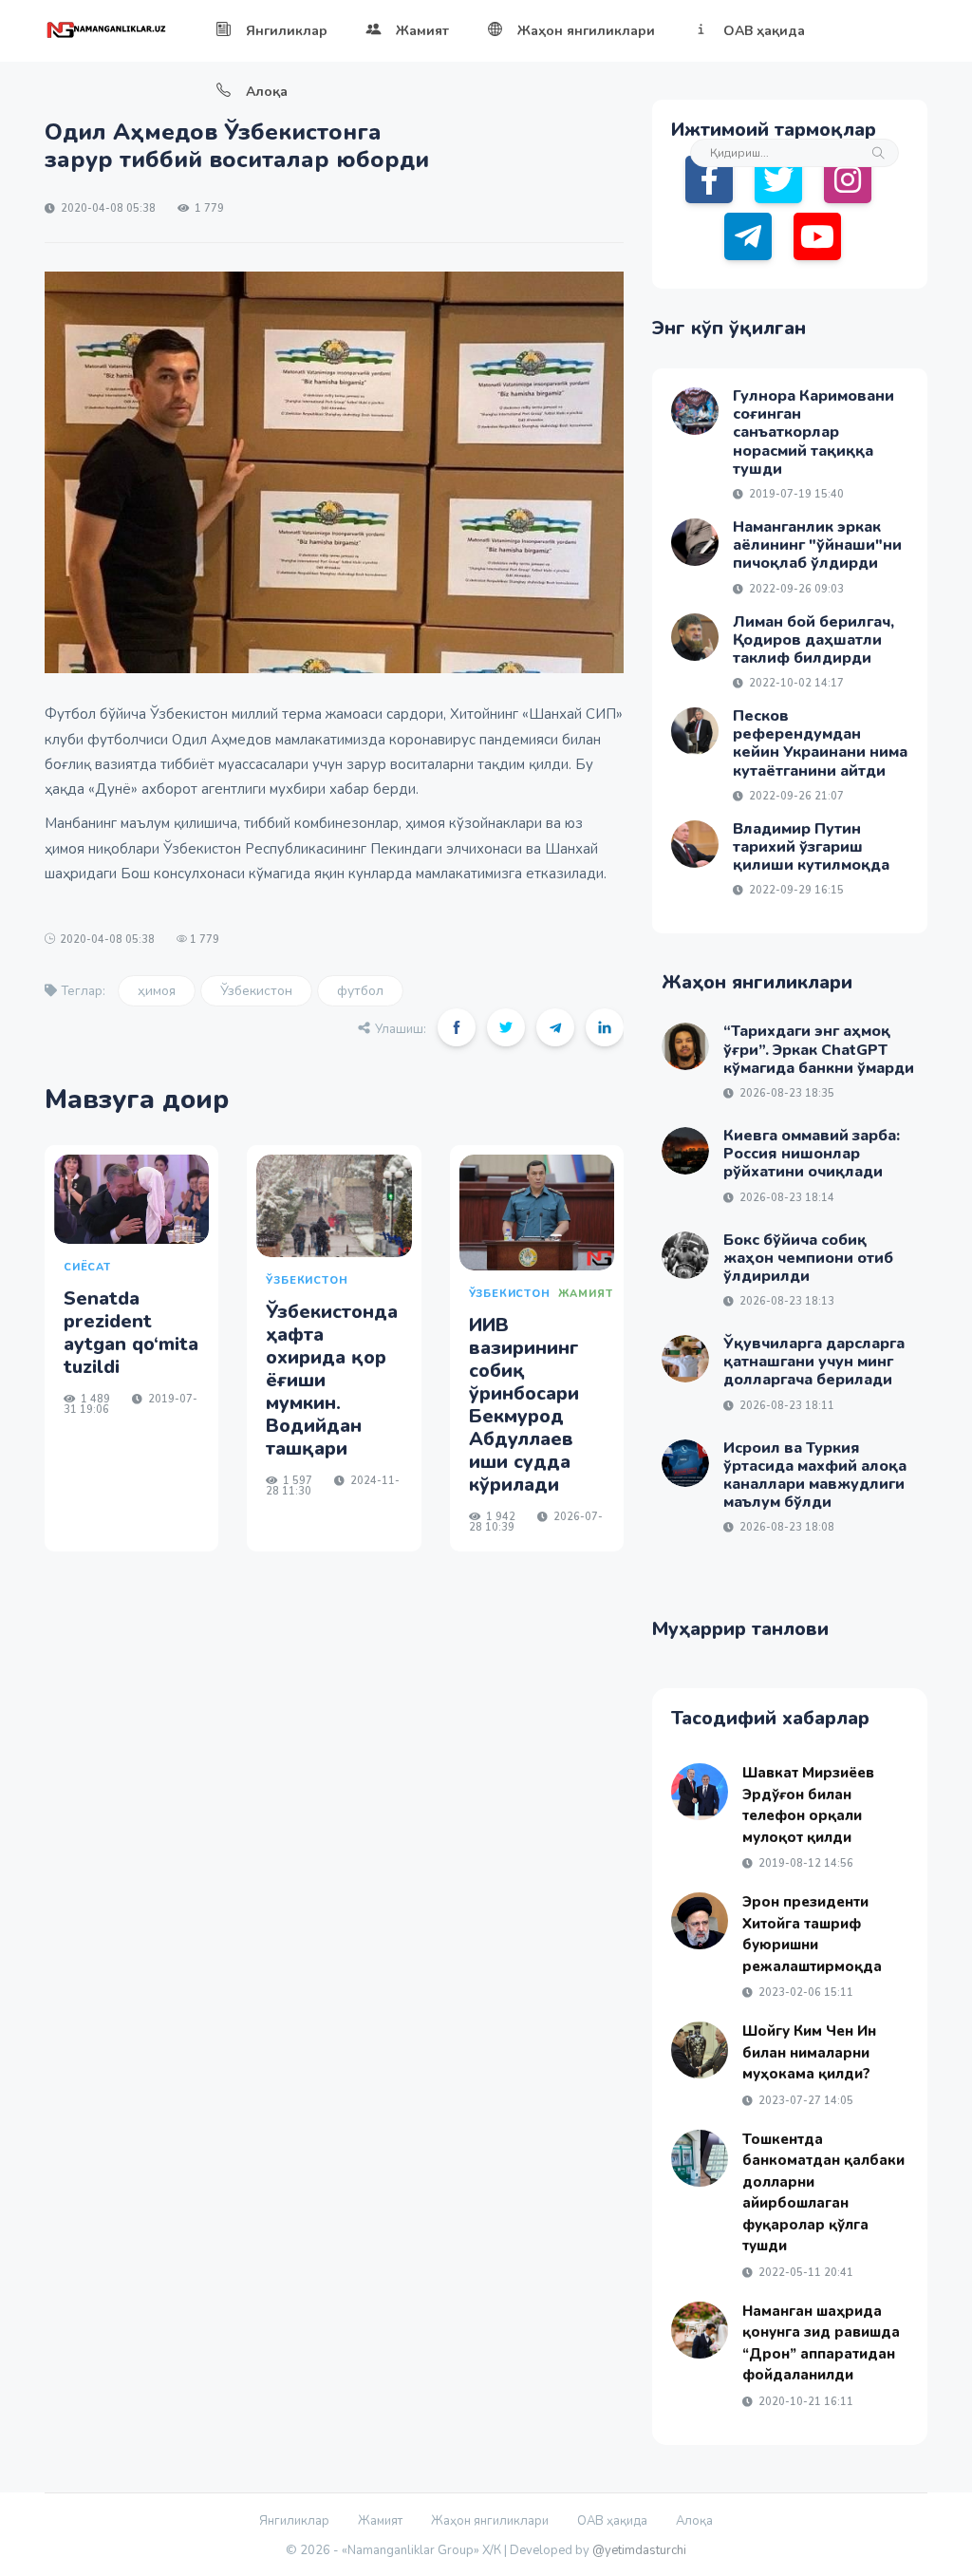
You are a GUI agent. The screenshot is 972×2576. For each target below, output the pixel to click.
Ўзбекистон (256, 991)
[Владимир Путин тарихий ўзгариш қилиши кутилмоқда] (695, 844)
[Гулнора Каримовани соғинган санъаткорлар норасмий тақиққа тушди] (695, 411)
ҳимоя (157, 991)
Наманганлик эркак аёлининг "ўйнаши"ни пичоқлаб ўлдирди (817, 545)
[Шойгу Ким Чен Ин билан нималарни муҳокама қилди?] (700, 2050)
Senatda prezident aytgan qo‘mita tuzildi (131, 1333)
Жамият (422, 31)
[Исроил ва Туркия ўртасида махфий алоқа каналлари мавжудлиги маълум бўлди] (685, 1463)
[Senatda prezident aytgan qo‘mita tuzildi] (131, 1200)
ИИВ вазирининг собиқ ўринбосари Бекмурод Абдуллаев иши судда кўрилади (524, 1405)
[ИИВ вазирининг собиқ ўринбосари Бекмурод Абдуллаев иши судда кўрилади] (537, 1213)
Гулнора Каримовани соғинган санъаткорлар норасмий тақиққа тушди (813, 432)
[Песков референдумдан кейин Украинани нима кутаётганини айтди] (695, 731)
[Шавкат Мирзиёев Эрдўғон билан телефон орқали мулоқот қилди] (700, 1792)
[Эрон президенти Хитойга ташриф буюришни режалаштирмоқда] (700, 1921)
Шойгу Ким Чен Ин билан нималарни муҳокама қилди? (809, 2052)
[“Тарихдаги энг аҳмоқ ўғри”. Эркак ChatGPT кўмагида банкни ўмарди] (685, 1046)
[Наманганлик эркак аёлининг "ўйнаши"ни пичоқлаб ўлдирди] (695, 542)
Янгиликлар (287, 31)
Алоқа (267, 92)
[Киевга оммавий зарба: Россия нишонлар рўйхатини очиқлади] (685, 1151)
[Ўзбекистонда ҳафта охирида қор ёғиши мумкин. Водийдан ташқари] (334, 1206)
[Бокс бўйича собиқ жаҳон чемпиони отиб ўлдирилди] (685, 1255)
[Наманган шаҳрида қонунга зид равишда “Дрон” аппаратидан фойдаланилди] (700, 2330)
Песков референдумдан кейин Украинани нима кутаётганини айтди (820, 743)
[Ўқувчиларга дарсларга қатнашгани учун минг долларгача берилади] (685, 1359)
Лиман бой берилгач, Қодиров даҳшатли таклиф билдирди (813, 640)
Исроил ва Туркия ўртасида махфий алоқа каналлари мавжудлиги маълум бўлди (815, 1476)
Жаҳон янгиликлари (586, 31)
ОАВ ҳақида (764, 31)
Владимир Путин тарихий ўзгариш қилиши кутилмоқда (811, 847)
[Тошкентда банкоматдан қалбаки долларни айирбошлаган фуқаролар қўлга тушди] (700, 2158)
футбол (360, 991)
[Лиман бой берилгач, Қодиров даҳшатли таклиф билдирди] (695, 637)
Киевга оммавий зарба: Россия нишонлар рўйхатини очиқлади (812, 1154)
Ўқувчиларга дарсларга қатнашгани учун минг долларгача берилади (814, 1362)
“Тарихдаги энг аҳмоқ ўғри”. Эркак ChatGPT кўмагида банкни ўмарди (819, 1049)
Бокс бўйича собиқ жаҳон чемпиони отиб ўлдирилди (808, 1258)
